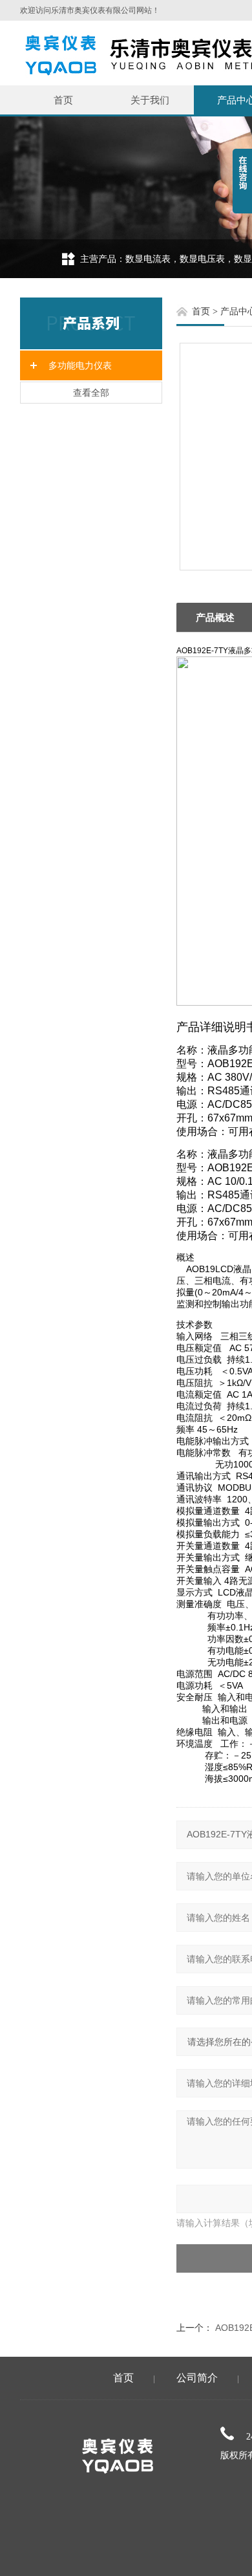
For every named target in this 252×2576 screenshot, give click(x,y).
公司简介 (197, 2378)
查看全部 (91, 393)
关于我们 (150, 100)
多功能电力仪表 (80, 365)
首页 (63, 100)
